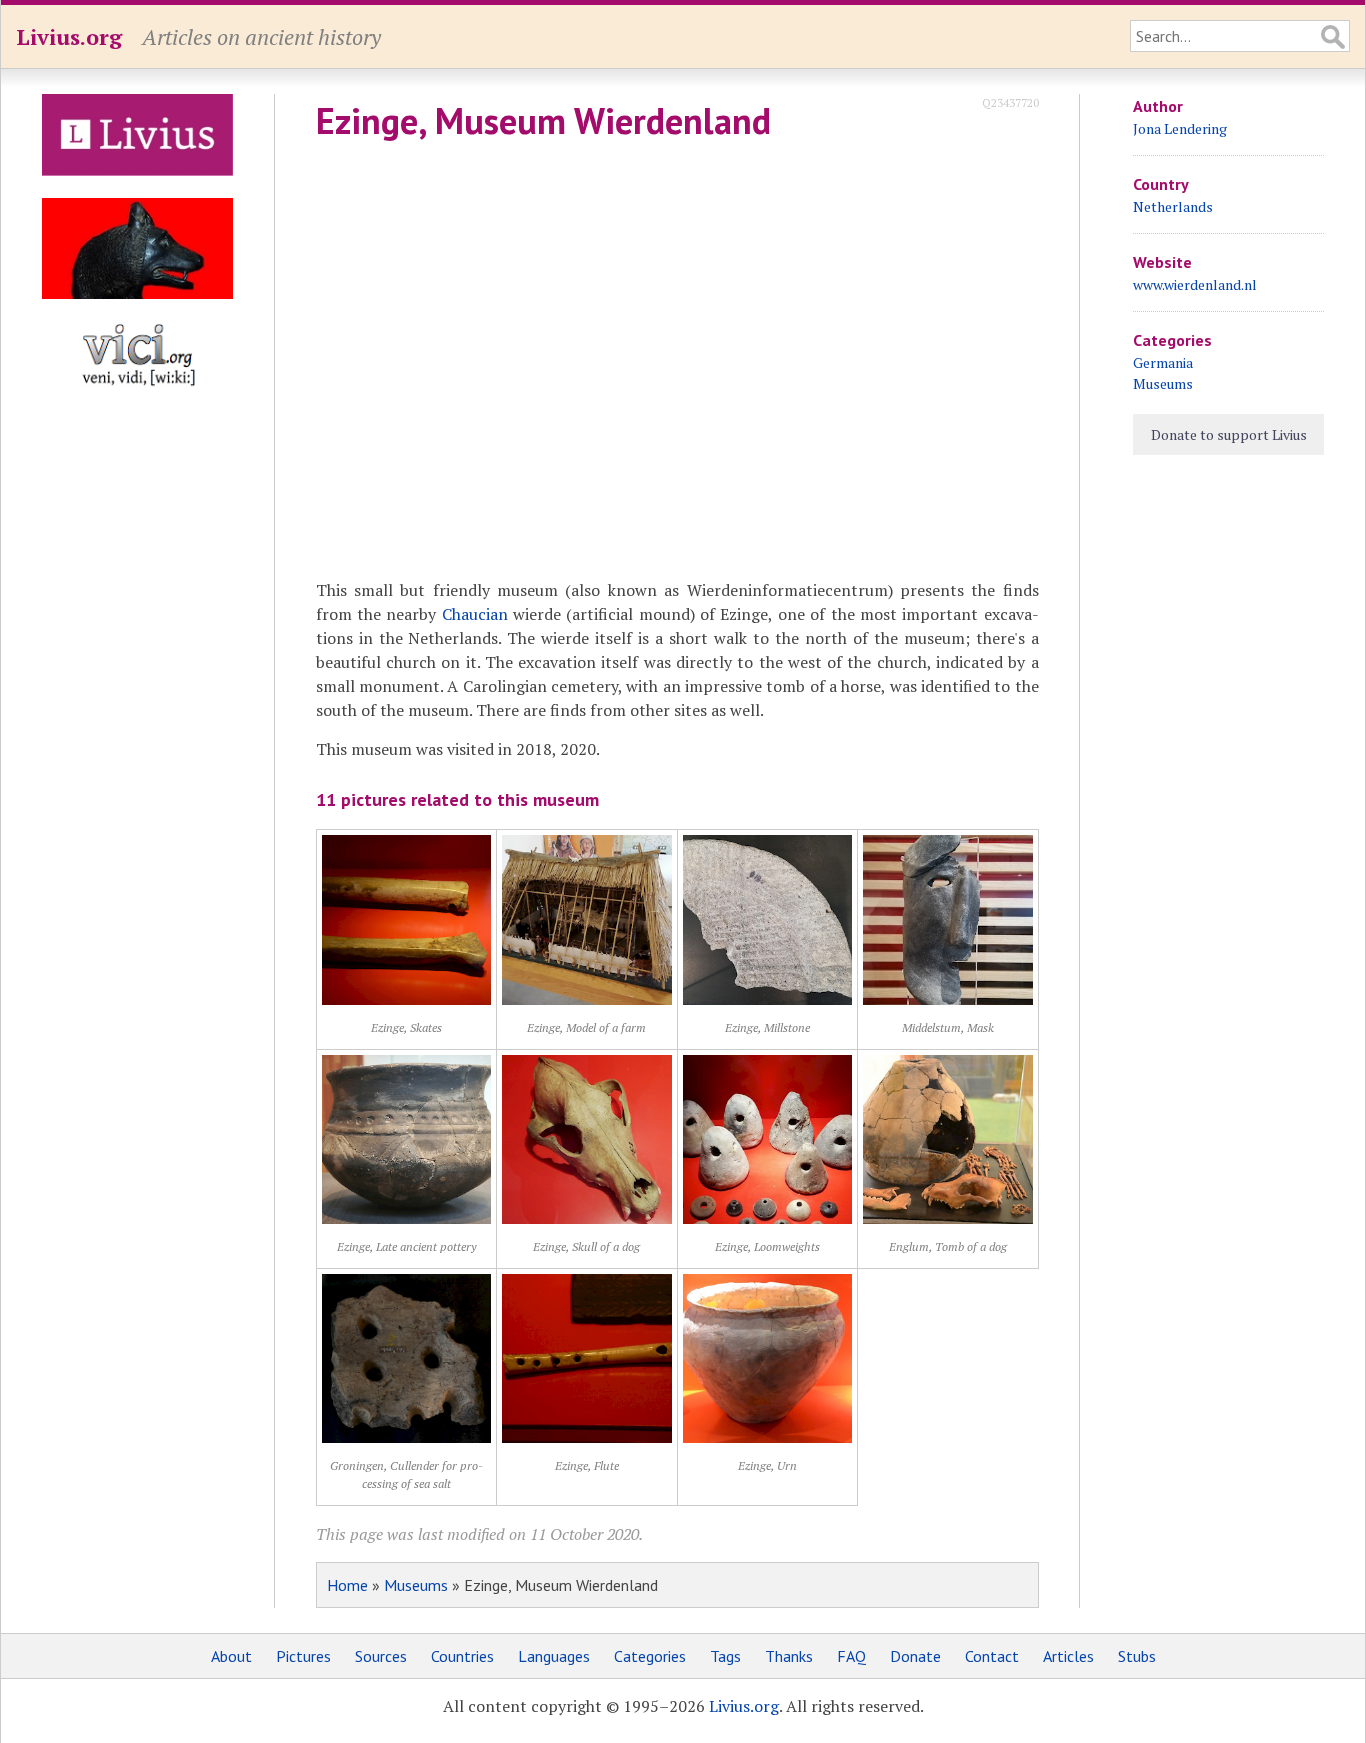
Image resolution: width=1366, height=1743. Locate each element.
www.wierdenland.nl (1195, 284)
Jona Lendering (1180, 128)
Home (347, 1585)
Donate (915, 1656)
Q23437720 (1010, 102)
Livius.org (69, 36)
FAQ (851, 1656)
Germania (1163, 362)
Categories (650, 1656)
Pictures (303, 1656)
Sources (381, 1656)
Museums (416, 1585)
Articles (1068, 1656)
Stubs (1137, 1656)
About (231, 1656)
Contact (992, 1656)
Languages (554, 1656)
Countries (462, 1656)
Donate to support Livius (1229, 434)
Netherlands (1173, 206)
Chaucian (475, 614)
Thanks (789, 1656)
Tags (725, 1656)
